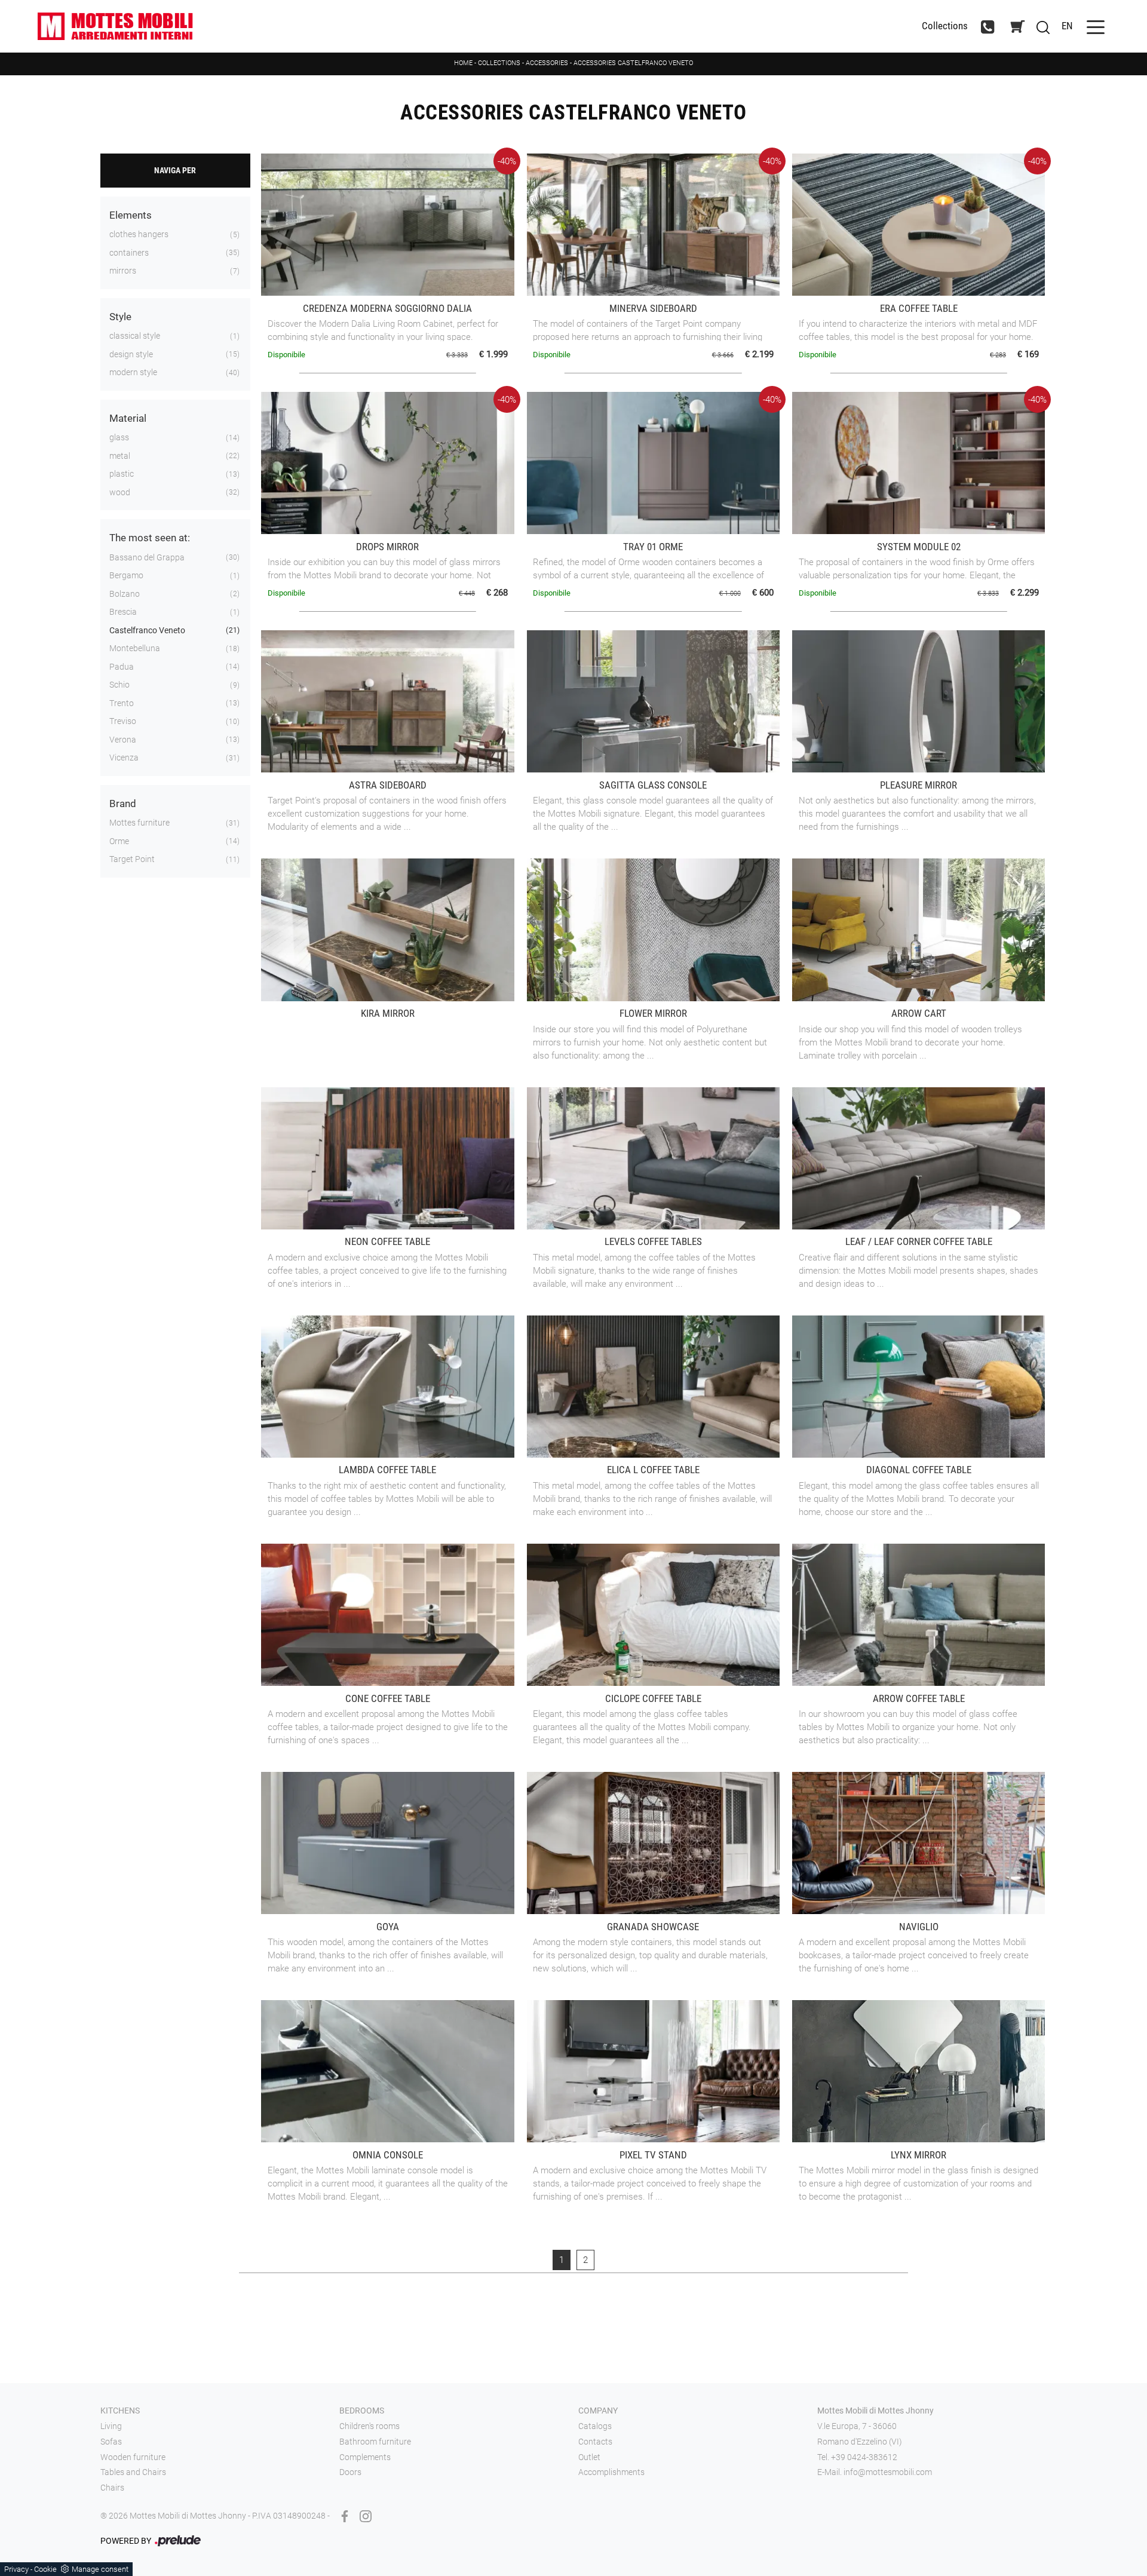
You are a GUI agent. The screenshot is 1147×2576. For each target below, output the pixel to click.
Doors (350, 2472)
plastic (122, 474)
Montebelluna (135, 648)
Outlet (589, 2457)
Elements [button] (131, 215)
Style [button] (120, 317)
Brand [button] (123, 804)
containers (129, 253)
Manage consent (100, 2569)
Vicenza (124, 758)
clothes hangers (139, 234)
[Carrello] (1017, 27)
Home (463, 63)
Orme (119, 841)
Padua (122, 667)
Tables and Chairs (133, 2472)
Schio (119, 685)
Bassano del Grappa (147, 557)
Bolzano (125, 594)
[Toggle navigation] (1096, 26)
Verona (123, 740)
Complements (365, 2457)
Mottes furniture (139, 823)
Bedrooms (362, 2411)
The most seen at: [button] (150, 538)
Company (598, 2411)
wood (120, 492)
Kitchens (120, 2411)
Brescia (123, 612)
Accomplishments (611, 2472)
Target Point (132, 859)
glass (119, 437)
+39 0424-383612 (864, 2457)
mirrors (123, 271)
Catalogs (595, 2426)
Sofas (111, 2442)
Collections (945, 26)
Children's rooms (369, 2426)
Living (111, 2426)
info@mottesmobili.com (888, 2472)
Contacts (595, 2442)
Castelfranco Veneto (147, 630)
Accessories (547, 63)
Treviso (123, 721)
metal (120, 456)
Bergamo (126, 575)
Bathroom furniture (375, 2442)
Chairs (112, 2488)
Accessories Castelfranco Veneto (633, 63)
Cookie (45, 2569)
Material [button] (128, 418)
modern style (133, 372)
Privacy (16, 2569)
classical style (135, 336)
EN (1067, 26)
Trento (122, 703)
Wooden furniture (133, 2457)
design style (131, 354)
